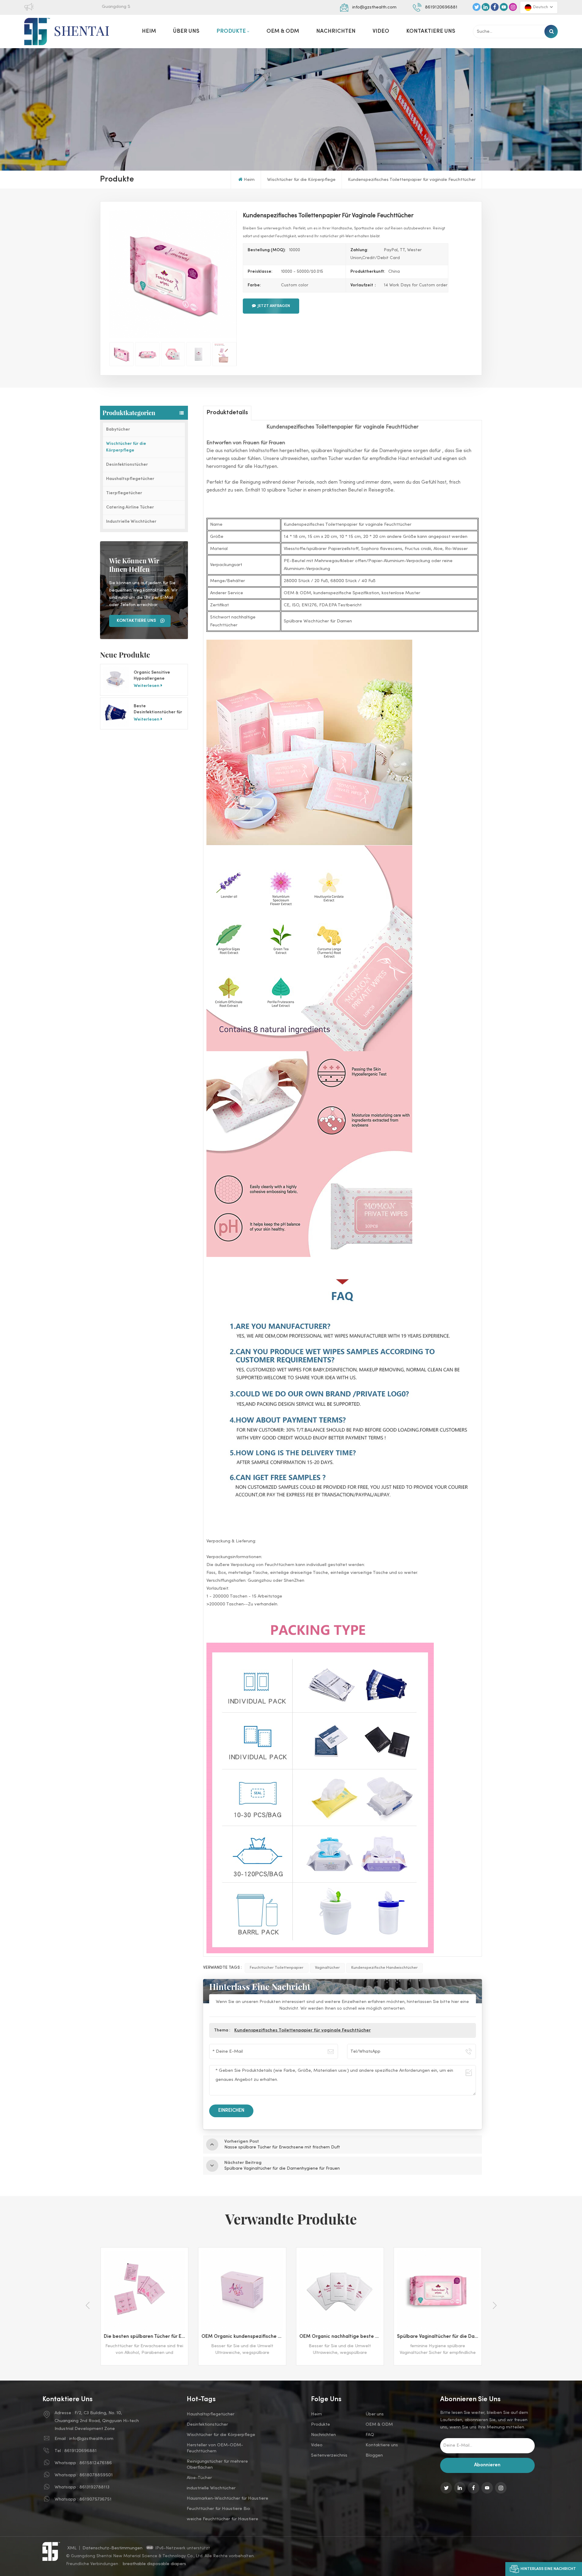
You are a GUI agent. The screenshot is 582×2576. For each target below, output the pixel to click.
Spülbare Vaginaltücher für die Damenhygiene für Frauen (244, 2337)
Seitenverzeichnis (329, 2455)
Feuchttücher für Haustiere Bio (218, 2509)
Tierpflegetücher (124, 493)
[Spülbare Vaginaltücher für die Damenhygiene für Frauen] (242, 2291)
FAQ (370, 2435)
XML (72, 2548)
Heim (149, 31)
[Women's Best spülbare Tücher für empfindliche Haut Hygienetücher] (438, 2291)
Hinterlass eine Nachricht (548, 2569)
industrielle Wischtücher (211, 2488)
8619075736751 (95, 2499)
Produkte (231, 31)
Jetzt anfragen (274, 306)
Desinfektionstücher (127, 465)
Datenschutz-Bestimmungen (113, 2548)
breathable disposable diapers (154, 2564)
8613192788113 (94, 2487)
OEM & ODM (283, 31)
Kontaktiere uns (431, 31)
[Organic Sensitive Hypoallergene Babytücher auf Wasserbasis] (116, 680)
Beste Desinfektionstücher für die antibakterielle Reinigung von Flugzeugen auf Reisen (158, 710)
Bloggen (374, 2455)
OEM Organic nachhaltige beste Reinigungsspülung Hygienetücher (146, 2337)
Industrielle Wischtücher (131, 522)
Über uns (186, 31)
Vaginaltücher (327, 1968)
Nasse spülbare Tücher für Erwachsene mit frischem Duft (341, 2337)
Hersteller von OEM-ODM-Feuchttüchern (215, 2448)
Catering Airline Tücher (130, 507)
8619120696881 (441, 7)
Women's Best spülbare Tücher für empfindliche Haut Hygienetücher (439, 2337)
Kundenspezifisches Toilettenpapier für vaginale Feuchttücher (303, 2030)
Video (381, 31)
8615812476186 (96, 2463)
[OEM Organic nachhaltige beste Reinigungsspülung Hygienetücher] (144, 2291)
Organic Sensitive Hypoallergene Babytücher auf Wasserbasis (152, 676)
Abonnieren (487, 2465)
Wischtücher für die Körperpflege (301, 180)
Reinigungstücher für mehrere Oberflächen (217, 2464)
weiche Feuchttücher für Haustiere (222, 2519)
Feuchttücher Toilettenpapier (277, 1968)
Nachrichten (336, 31)
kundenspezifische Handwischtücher (385, 1968)
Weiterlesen (147, 686)
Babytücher (118, 430)
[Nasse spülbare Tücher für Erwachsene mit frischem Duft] (340, 2291)
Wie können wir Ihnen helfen (134, 565)
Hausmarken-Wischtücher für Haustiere (227, 2498)
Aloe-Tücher (199, 2478)
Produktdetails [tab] (227, 413)
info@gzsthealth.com (374, 7)
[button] (495, 2305)
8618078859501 (96, 2475)
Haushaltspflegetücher (130, 479)
